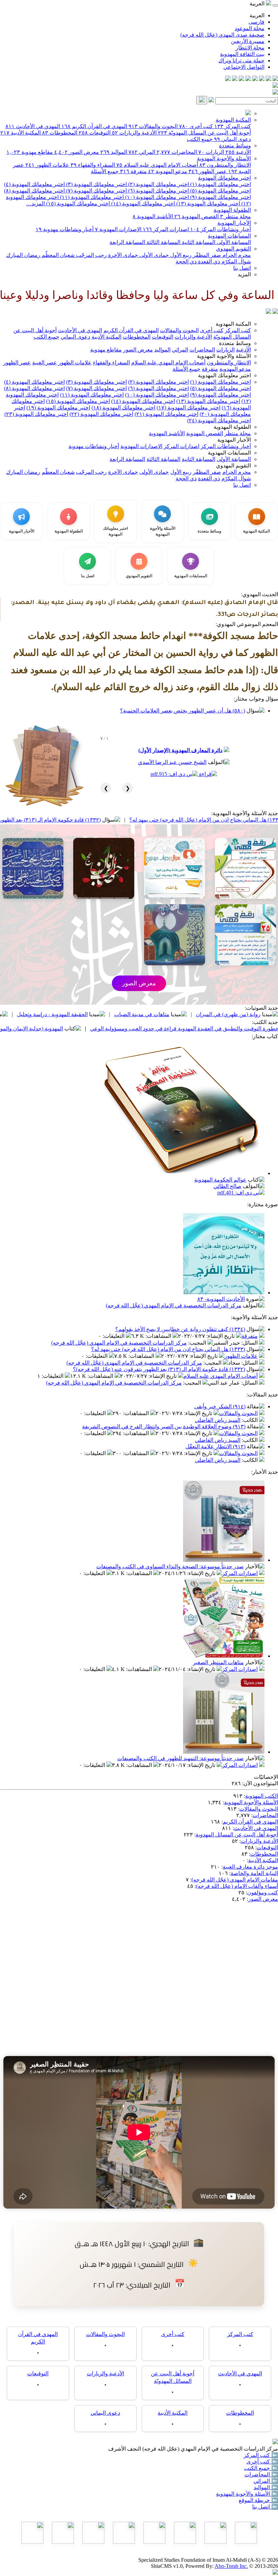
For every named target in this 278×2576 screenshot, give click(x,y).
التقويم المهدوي (233, 249)
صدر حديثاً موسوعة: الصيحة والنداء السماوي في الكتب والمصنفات (170, 1566)
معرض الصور (77, 152)
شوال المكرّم (235, 261)
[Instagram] (255, 79)
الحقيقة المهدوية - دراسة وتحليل (125, 1014)
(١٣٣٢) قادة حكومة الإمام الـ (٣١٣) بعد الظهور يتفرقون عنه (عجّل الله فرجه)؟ (88, 820)
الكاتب (250, 1420)
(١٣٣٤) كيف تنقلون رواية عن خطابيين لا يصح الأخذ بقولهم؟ (180, 1329)
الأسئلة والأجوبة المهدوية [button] (224, 356)
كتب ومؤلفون (263, 1893)
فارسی (256, 22)
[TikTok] (235, 79)
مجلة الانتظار (250, 48)
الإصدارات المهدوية (118, 229)
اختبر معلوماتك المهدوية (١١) (91, 197)
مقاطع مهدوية (30, 152)
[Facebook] (275, 79)
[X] (262, 79)
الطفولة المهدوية (232, 210)
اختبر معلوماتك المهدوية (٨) (34, 191)
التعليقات (114, 1336)
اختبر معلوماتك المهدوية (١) (220, 184)
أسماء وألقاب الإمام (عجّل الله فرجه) (237, 1886)
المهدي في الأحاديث (33, 126)
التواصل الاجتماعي (244, 67)
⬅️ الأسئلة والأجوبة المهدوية (247, 2494)
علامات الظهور (47, 165)
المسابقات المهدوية (229, 236)
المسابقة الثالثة (163, 242)
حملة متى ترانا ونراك (241, 61)
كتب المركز (233, 126)
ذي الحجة (186, 261)
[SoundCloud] (241, 79)
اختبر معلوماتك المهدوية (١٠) (156, 197)
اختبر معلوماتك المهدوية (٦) (158, 191)
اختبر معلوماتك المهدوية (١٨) (123, 408)
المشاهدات (159, 1336)
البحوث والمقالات (153, 126)
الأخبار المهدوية (234, 223)
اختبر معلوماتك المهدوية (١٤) (142, 204)
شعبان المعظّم (57, 255)
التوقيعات (95, 133)
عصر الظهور (208, 171)
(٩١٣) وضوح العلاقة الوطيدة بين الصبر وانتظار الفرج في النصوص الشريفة (164, 1426)
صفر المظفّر (206, 255)
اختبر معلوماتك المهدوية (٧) (96, 191)
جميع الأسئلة (105, 171)
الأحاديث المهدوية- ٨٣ (221, 1299)
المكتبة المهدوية (233, 120)
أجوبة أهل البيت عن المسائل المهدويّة (204, 133)
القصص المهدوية (196, 216)
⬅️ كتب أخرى (262, 2462)
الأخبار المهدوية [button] (234, 440)
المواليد (114, 152)
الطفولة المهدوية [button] (232, 427)
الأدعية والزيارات (134, 133)
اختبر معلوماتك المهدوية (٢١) (166, 414)
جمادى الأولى (153, 255)
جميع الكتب (200, 139)
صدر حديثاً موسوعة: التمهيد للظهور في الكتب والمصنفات (181, 1758)
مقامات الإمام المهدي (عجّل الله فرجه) (235, 1880)
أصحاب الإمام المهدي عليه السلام (157, 165)
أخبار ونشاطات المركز (221, 229)
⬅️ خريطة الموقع (258, 2500)
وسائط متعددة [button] (235, 343)
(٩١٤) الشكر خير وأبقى (220, 1406)
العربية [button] (258, 4)
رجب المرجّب (91, 255)
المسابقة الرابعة (127, 242)
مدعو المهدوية (168, 171)
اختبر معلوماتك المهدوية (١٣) (207, 204)
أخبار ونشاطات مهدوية (65, 229)
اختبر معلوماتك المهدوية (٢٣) (36, 414)
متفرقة (133, 171)
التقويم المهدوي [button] (233, 466)
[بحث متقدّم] (211, 100)
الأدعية (238, 152)
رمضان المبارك (23, 255)
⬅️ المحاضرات (261, 2474)
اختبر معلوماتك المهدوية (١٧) (188, 408)
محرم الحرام (236, 255)
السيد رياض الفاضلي (218, 1420)
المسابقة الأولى (233, 242)
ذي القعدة (208, 261)
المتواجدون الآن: (260, 1783)
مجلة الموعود (250, 28)
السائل (250, 1343)
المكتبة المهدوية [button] (233, 324)
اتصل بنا (242, 268)
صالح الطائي (227, 1186)
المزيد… (35, 204)
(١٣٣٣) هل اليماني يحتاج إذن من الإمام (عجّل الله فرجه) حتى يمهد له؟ (168, 1349)
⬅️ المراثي (266, 2481)
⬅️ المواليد (266, 2487)
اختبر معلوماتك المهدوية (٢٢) (101, 414)
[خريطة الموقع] (228, 79)
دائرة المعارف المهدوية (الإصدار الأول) (180, 750)
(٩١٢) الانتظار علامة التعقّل (215, 1446)
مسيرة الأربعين (248, 41)
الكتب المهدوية (262, 1796)
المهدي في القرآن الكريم (94, 126)
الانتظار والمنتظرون (225, 165)
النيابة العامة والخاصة (254, 1873)
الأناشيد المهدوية (153, 216)
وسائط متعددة (235, 146)
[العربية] (269, 312)
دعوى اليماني (232, 139)
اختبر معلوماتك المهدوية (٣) (96, 184)
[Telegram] (269, 79)
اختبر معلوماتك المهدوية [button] (224, 375)
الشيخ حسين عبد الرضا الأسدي (172, 762)
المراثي (142, 152)
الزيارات (211, 152)
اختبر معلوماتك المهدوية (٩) (220, 197)
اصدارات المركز (166, 229)
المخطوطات (60, 133)
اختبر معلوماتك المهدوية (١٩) (58, 408)
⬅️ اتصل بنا (265, 2507)
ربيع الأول (180, 255)
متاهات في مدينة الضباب (215, 1014)
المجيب (198, 1343)
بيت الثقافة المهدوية (242, 54)
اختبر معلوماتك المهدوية (224, 178)
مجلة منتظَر (235, 216)
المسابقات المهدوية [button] (229, 453)
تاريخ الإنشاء (221, 1336)
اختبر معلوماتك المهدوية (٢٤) (219, 420)
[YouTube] (248, 79)
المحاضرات (177, 152)
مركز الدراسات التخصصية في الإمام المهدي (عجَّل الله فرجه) (174, 1305)
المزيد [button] (244, 274)
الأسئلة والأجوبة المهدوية (224, 158)
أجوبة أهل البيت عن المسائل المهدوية (237, 1835)
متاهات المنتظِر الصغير (218, 1662)
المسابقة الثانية (198, 242)
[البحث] (202, 100)
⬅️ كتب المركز (261, 2455)
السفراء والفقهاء (93, 165)
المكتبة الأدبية (21, 133)
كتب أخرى (196, 126)
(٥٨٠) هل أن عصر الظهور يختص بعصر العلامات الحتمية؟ (183, 711)
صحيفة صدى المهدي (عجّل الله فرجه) (222, 35)
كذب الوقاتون (48, 1014)
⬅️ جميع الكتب (261, 2468)
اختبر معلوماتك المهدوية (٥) (220, 191)
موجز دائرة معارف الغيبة (250, 1867)
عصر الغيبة (45, 363)
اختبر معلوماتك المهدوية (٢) (158, 184)
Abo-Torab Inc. (231, 2566)
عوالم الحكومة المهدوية (220, 1180)
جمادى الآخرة (122, 255)
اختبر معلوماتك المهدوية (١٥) (77, 204)
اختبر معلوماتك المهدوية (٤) (34, 184)
